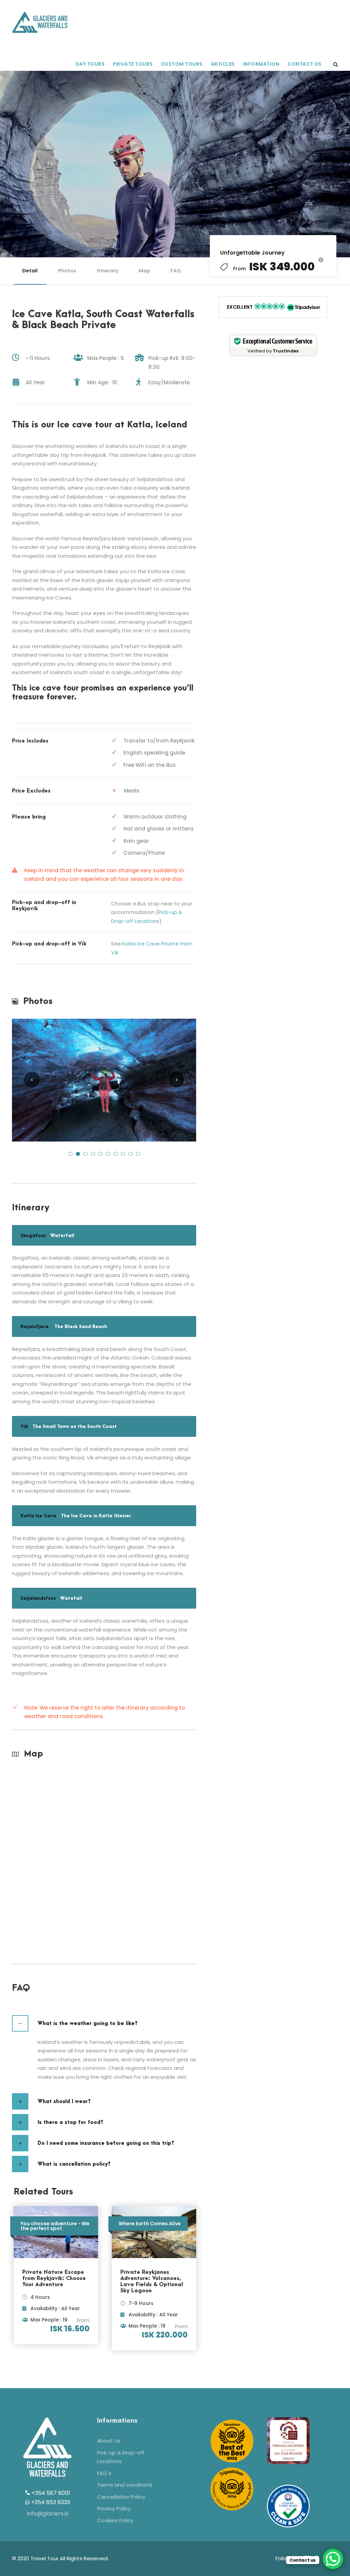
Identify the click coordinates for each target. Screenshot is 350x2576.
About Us (109, 2441)
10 (138, 1154)
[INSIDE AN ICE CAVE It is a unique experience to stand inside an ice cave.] (104, 1080)
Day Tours (90, 64)
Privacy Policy (114, 2508)
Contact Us (304, 64)
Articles (223, 64)
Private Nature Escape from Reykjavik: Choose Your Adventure (54, 2278)
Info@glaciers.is (48, 2514)
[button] (273, 307)
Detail (30, 271)
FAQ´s (104, 2473)
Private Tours (133, 64)
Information (261, 64)
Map (144, 271)
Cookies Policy (115, 2520)
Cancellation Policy (121, 2497)
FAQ (176, 271)
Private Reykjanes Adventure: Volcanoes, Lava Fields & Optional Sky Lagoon (152, 2281)
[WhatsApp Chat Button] (333, 2559)
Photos (67, 271)
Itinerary (107, 271)
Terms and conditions (125, 2485)
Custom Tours (182, 64)
